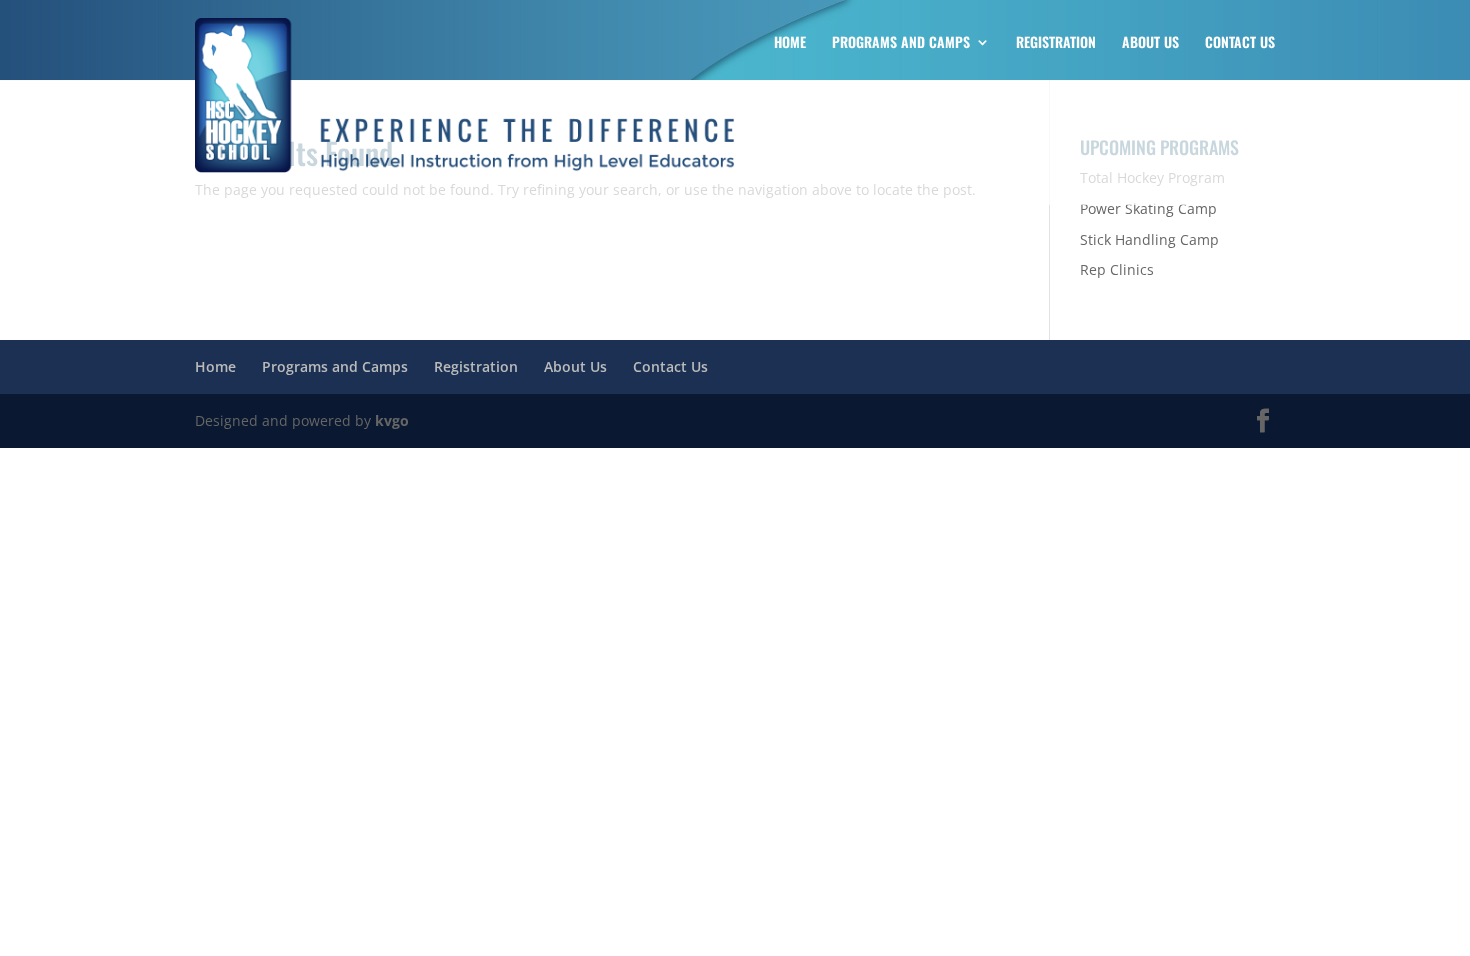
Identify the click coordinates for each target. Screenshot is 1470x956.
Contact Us (1240, 43)
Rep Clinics (1117, 269)
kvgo (392, 420)
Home (790, 43)
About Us (1150, 43)
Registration (1056, 43)
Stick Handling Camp (1149, 239)
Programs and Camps (901, 43)
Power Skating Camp (1148, 208)
